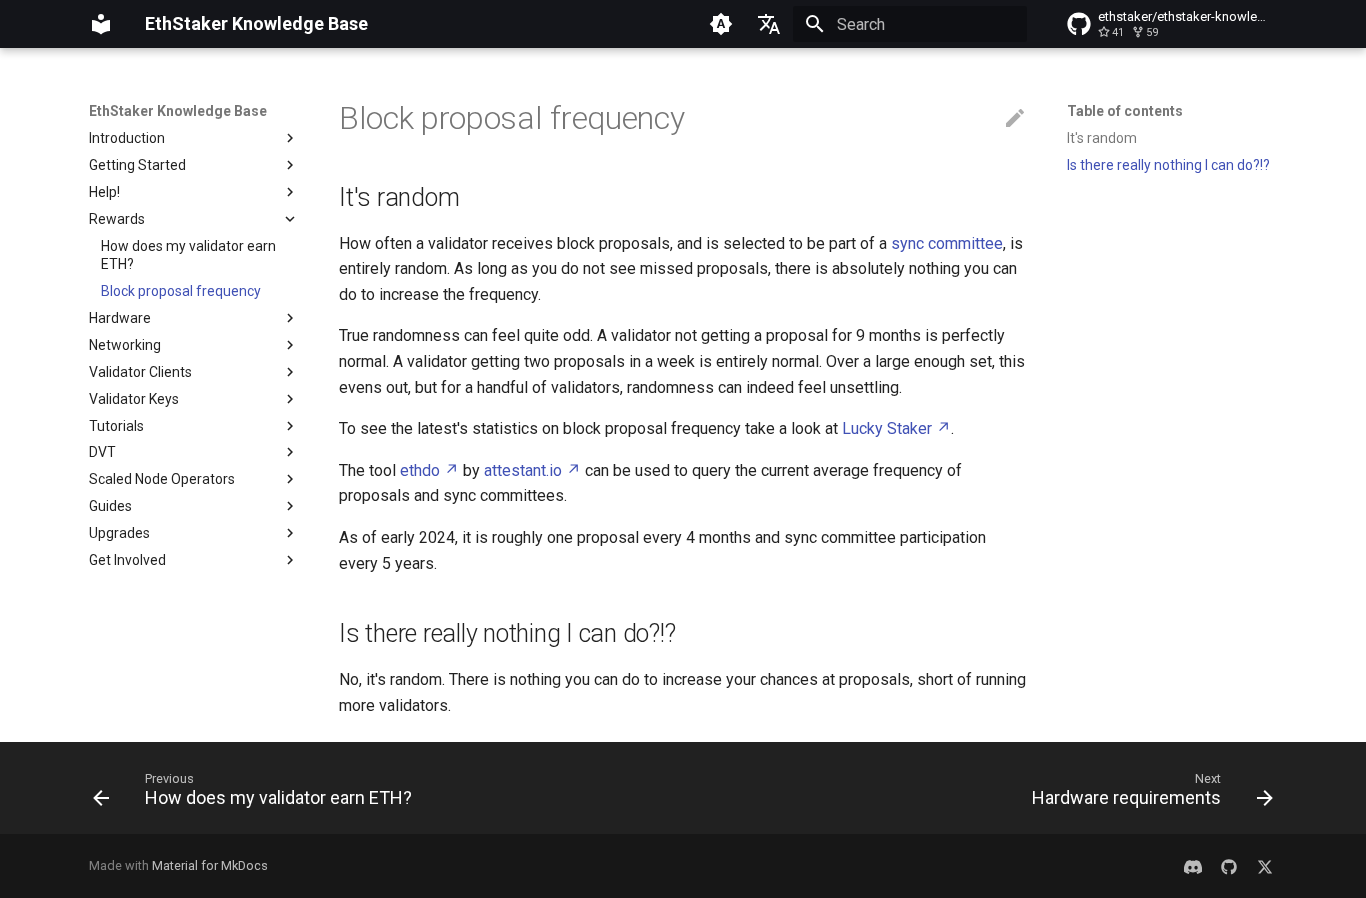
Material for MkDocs (210, 865)
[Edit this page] (1015, 119)
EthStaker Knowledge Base (178, 111)
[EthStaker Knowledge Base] (101, 24)
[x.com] (1265, 866)
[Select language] (769, 24)
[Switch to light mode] (721, 24)
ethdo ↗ (429, 470)
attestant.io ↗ (532, 470)
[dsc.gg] (1193, 866)
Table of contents (1125, 111)
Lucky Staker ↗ (896, 428)
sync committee (947, 243)
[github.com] (1229, 866)
